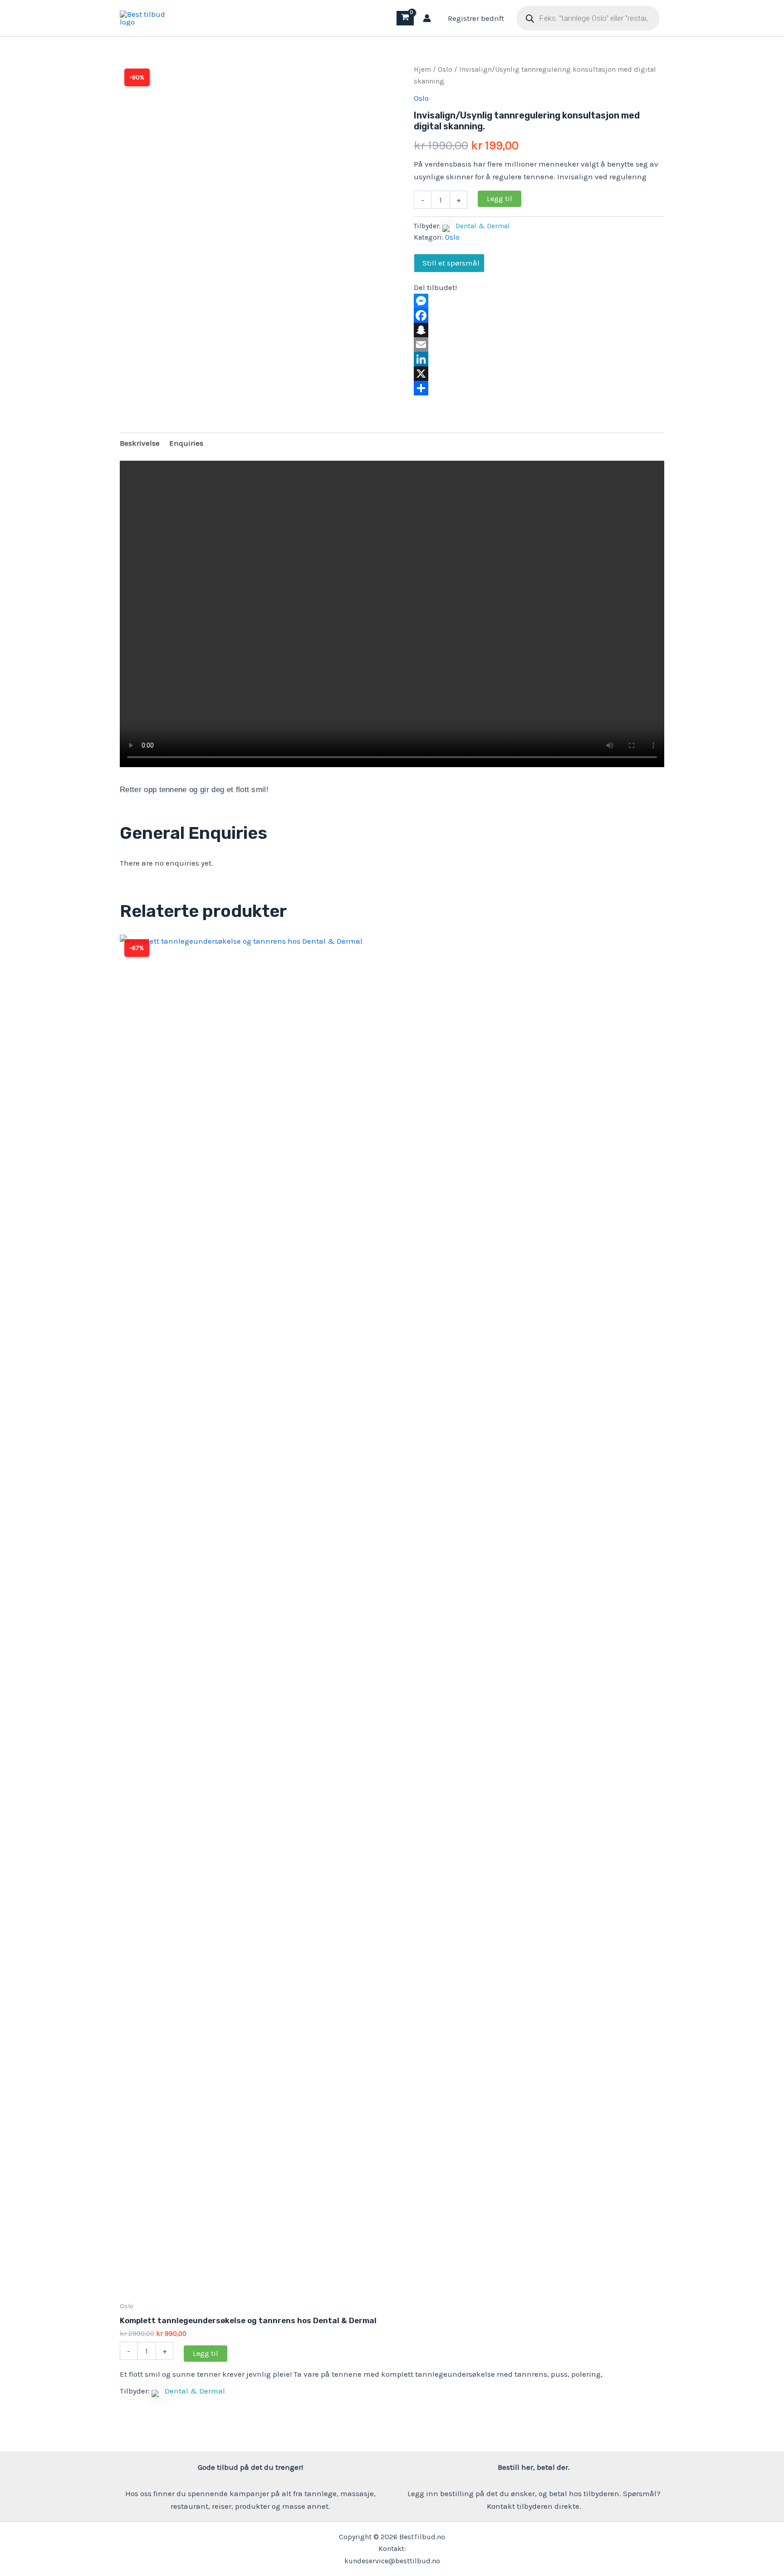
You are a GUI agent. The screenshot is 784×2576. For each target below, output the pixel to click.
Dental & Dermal (483, 226)
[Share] (539, 388)
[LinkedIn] (539, 359)
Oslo (445, 69)
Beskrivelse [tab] (140, 443)
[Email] (539, 345)
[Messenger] (539, 301)
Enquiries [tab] (186, 443)
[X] (539, 374)
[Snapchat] (539, 330)
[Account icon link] (427, 18)
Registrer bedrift (476, 18)
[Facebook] (539, 315)
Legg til (500, 199)
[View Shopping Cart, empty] (405, 18)
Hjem (422, 69)
